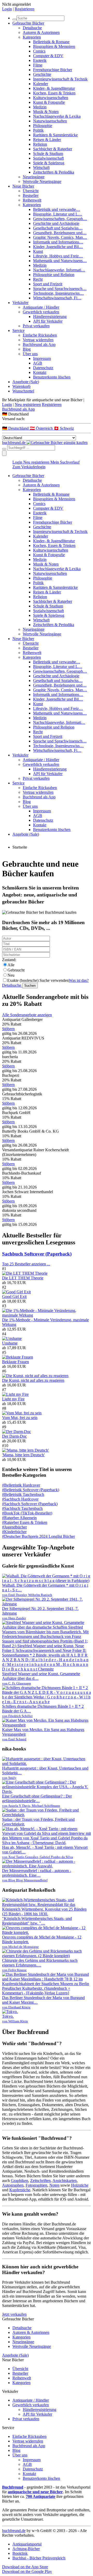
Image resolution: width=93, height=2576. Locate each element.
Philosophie (43, 126)
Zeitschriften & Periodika (54, 172)
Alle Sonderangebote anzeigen (27, 1015)
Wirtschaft (41, 168)
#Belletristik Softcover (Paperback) (31, 1490)
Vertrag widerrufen (38, 340)
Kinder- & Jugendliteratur (54, 88)
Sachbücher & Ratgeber (53, 149)
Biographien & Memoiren (54, 46)
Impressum (42, 358)
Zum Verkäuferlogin (29, 467)
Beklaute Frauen (16, 1362)
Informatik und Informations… (58, 242)
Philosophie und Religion (54, 275)
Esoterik (40, 60)
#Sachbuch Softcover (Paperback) (30, 1504)
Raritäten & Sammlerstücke (55, 135)
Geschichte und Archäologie (56, 223)
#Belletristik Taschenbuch (23, 1494)
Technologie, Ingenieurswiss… (58, 293)
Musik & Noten (46, 112)
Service (18, 331)
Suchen (30, 986)
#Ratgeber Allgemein (19, 1518)
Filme (38, 65)
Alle (11, 965)
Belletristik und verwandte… (57, 209)
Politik (38, 130)
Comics (39, 51)
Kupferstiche (20, 2190)
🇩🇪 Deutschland (16, 428)
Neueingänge (34, 177)
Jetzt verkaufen (14, 2314)
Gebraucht (16, 970)
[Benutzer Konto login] (4, 453)
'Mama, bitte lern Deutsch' (23, 1455)
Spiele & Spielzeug (49, 163)
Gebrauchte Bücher (28, 23)
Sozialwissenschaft (48, 158)
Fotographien (36, 2185)
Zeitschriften (40, 2181)
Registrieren (25, 9)
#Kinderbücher (14, 1532)
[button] (47, 414)
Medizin (40, 107)
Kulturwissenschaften (51, 98)
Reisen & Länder (47, 140)
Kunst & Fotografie (49, 102)
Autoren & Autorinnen (41, 32)
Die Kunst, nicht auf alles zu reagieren (33, 1380)
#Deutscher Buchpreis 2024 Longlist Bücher (38, 1536)
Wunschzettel (23, 391)
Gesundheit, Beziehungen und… (60, 233)
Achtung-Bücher (26, 2549)
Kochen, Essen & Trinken (54, 93)
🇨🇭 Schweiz (64, 428)
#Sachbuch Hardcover (20, 1499)
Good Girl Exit (14, 1297)
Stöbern (8, 1029)
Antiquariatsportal (27, 2544)
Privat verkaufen (36, 326)
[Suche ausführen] (4, 449)
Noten (54, 2185)
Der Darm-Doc (14, 1436)
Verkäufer (20, 303)
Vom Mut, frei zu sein (20, 1418)
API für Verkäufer (48, 321)
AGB (38, 363)
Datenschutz (43, 368)
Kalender (41, 84)
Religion (40, 144)
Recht (38, 279)
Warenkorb (21, 386)
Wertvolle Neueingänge (42, 181)
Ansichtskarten (65, 2181)
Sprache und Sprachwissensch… (60, 289)
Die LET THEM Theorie (23, 1278)
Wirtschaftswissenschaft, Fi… (57, 298)
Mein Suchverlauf (65, 462)
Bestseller (31, 195)
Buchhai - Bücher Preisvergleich (39, 2558)
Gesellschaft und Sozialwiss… (58, 228)
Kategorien (32, 37)
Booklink (20, 2553)
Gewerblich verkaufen (41, 312)
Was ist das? (79, 980)
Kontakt (40, 372)
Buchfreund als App (39, 344)
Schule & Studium (48, 154)
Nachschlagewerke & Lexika (57, 116)
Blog (27, 349)
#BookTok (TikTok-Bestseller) (27, 1513)
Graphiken (20, 2181)
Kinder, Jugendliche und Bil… (58, 247)
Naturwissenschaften (50, 121)
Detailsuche (32, 28)
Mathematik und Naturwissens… (60, 261)
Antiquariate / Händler (41, 307)
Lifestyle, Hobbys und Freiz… (58, 256)
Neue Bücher (23, 186)
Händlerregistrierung (50, 317)
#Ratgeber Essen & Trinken (25, 1522)
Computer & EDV (48, 56)
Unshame (10, 1343)
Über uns (30, 354)
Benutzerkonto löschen (52, 377)
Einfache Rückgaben (40, 335)
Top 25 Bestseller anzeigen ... (26, 1264)
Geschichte (42, 74)
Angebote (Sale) (26, 382)
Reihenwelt (32, 200)
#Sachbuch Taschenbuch (22, 1508)
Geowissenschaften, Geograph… (60, 219)
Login (7, 9)
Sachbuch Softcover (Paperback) (37, 1254)
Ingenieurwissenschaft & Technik (60, 79)
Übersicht (31, 191)
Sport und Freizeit (48, 284)
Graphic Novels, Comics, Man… (60, 237)
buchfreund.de (14, 2531)
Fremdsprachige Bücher (53, 70)
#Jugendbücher (14, 1527)
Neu (11, 975)
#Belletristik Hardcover (21, 1485)
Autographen (13, 2185)
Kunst (38, 251)
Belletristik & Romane (51, 42)
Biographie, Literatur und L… (58, 214)
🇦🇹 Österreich (42, 428)
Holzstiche (80, 2185)
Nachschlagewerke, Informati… (59, 270)
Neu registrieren (28, 404)
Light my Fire (13, 1399)
